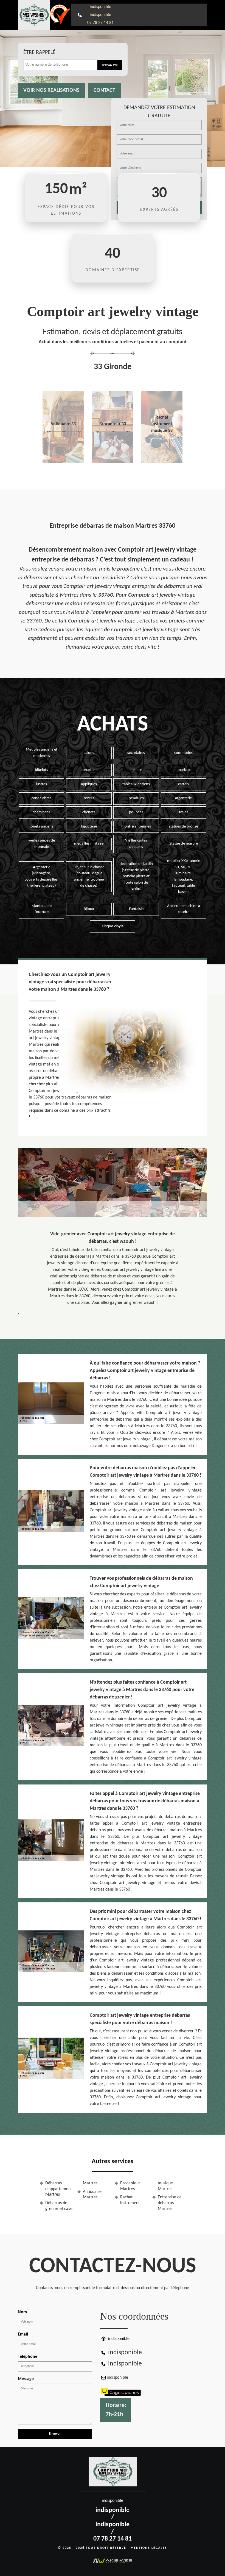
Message (26, 2379)
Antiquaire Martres (92, 2195)
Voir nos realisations (51, 90)
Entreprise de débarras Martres (170, 2203)
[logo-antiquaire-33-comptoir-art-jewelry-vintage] (34, 15)
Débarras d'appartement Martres (59, 2189)
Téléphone (28, 2357)
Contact (104, 90)
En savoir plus (63, 461)
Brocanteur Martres (130, 2186)
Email (23, 2334)
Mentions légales (149, 2548)
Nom (22, 2312)
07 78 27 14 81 (100, 23)
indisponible (100, 7)
